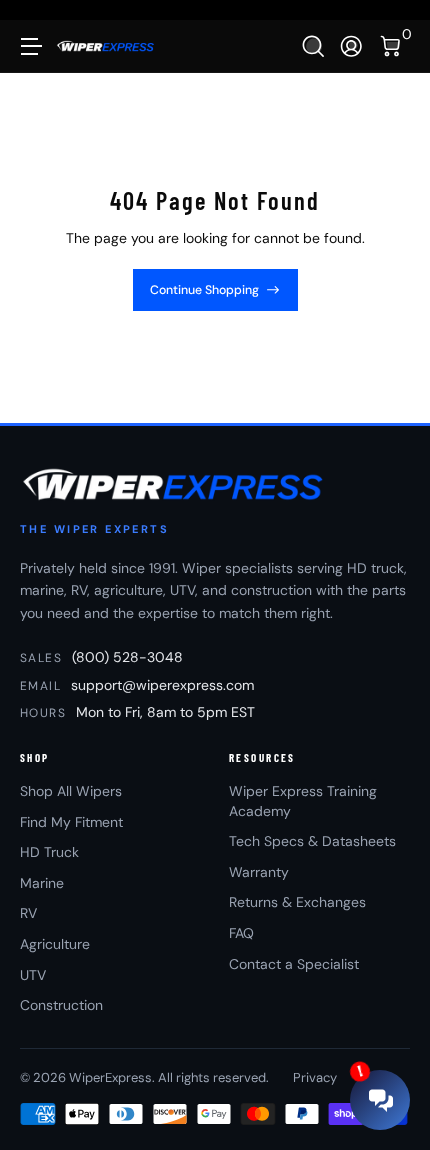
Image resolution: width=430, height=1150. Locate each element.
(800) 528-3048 (127, 657)
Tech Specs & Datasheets (312, 841)
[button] (313, 46)
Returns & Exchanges (297, 902)
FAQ (241, 933)
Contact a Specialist (294, 964)
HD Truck (49, 852)
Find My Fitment (71, 822)
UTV (33, 975)
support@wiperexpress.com (162, 685)
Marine (42, 883)
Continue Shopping (204, 290)
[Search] (313, 46)
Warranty (259, 872)
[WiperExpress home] (174, 484)
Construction (61, 1005)
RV (28, 913)
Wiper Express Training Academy (303, 801)
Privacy (315, 1077)
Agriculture (55, 944)
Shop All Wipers (71, 791)
